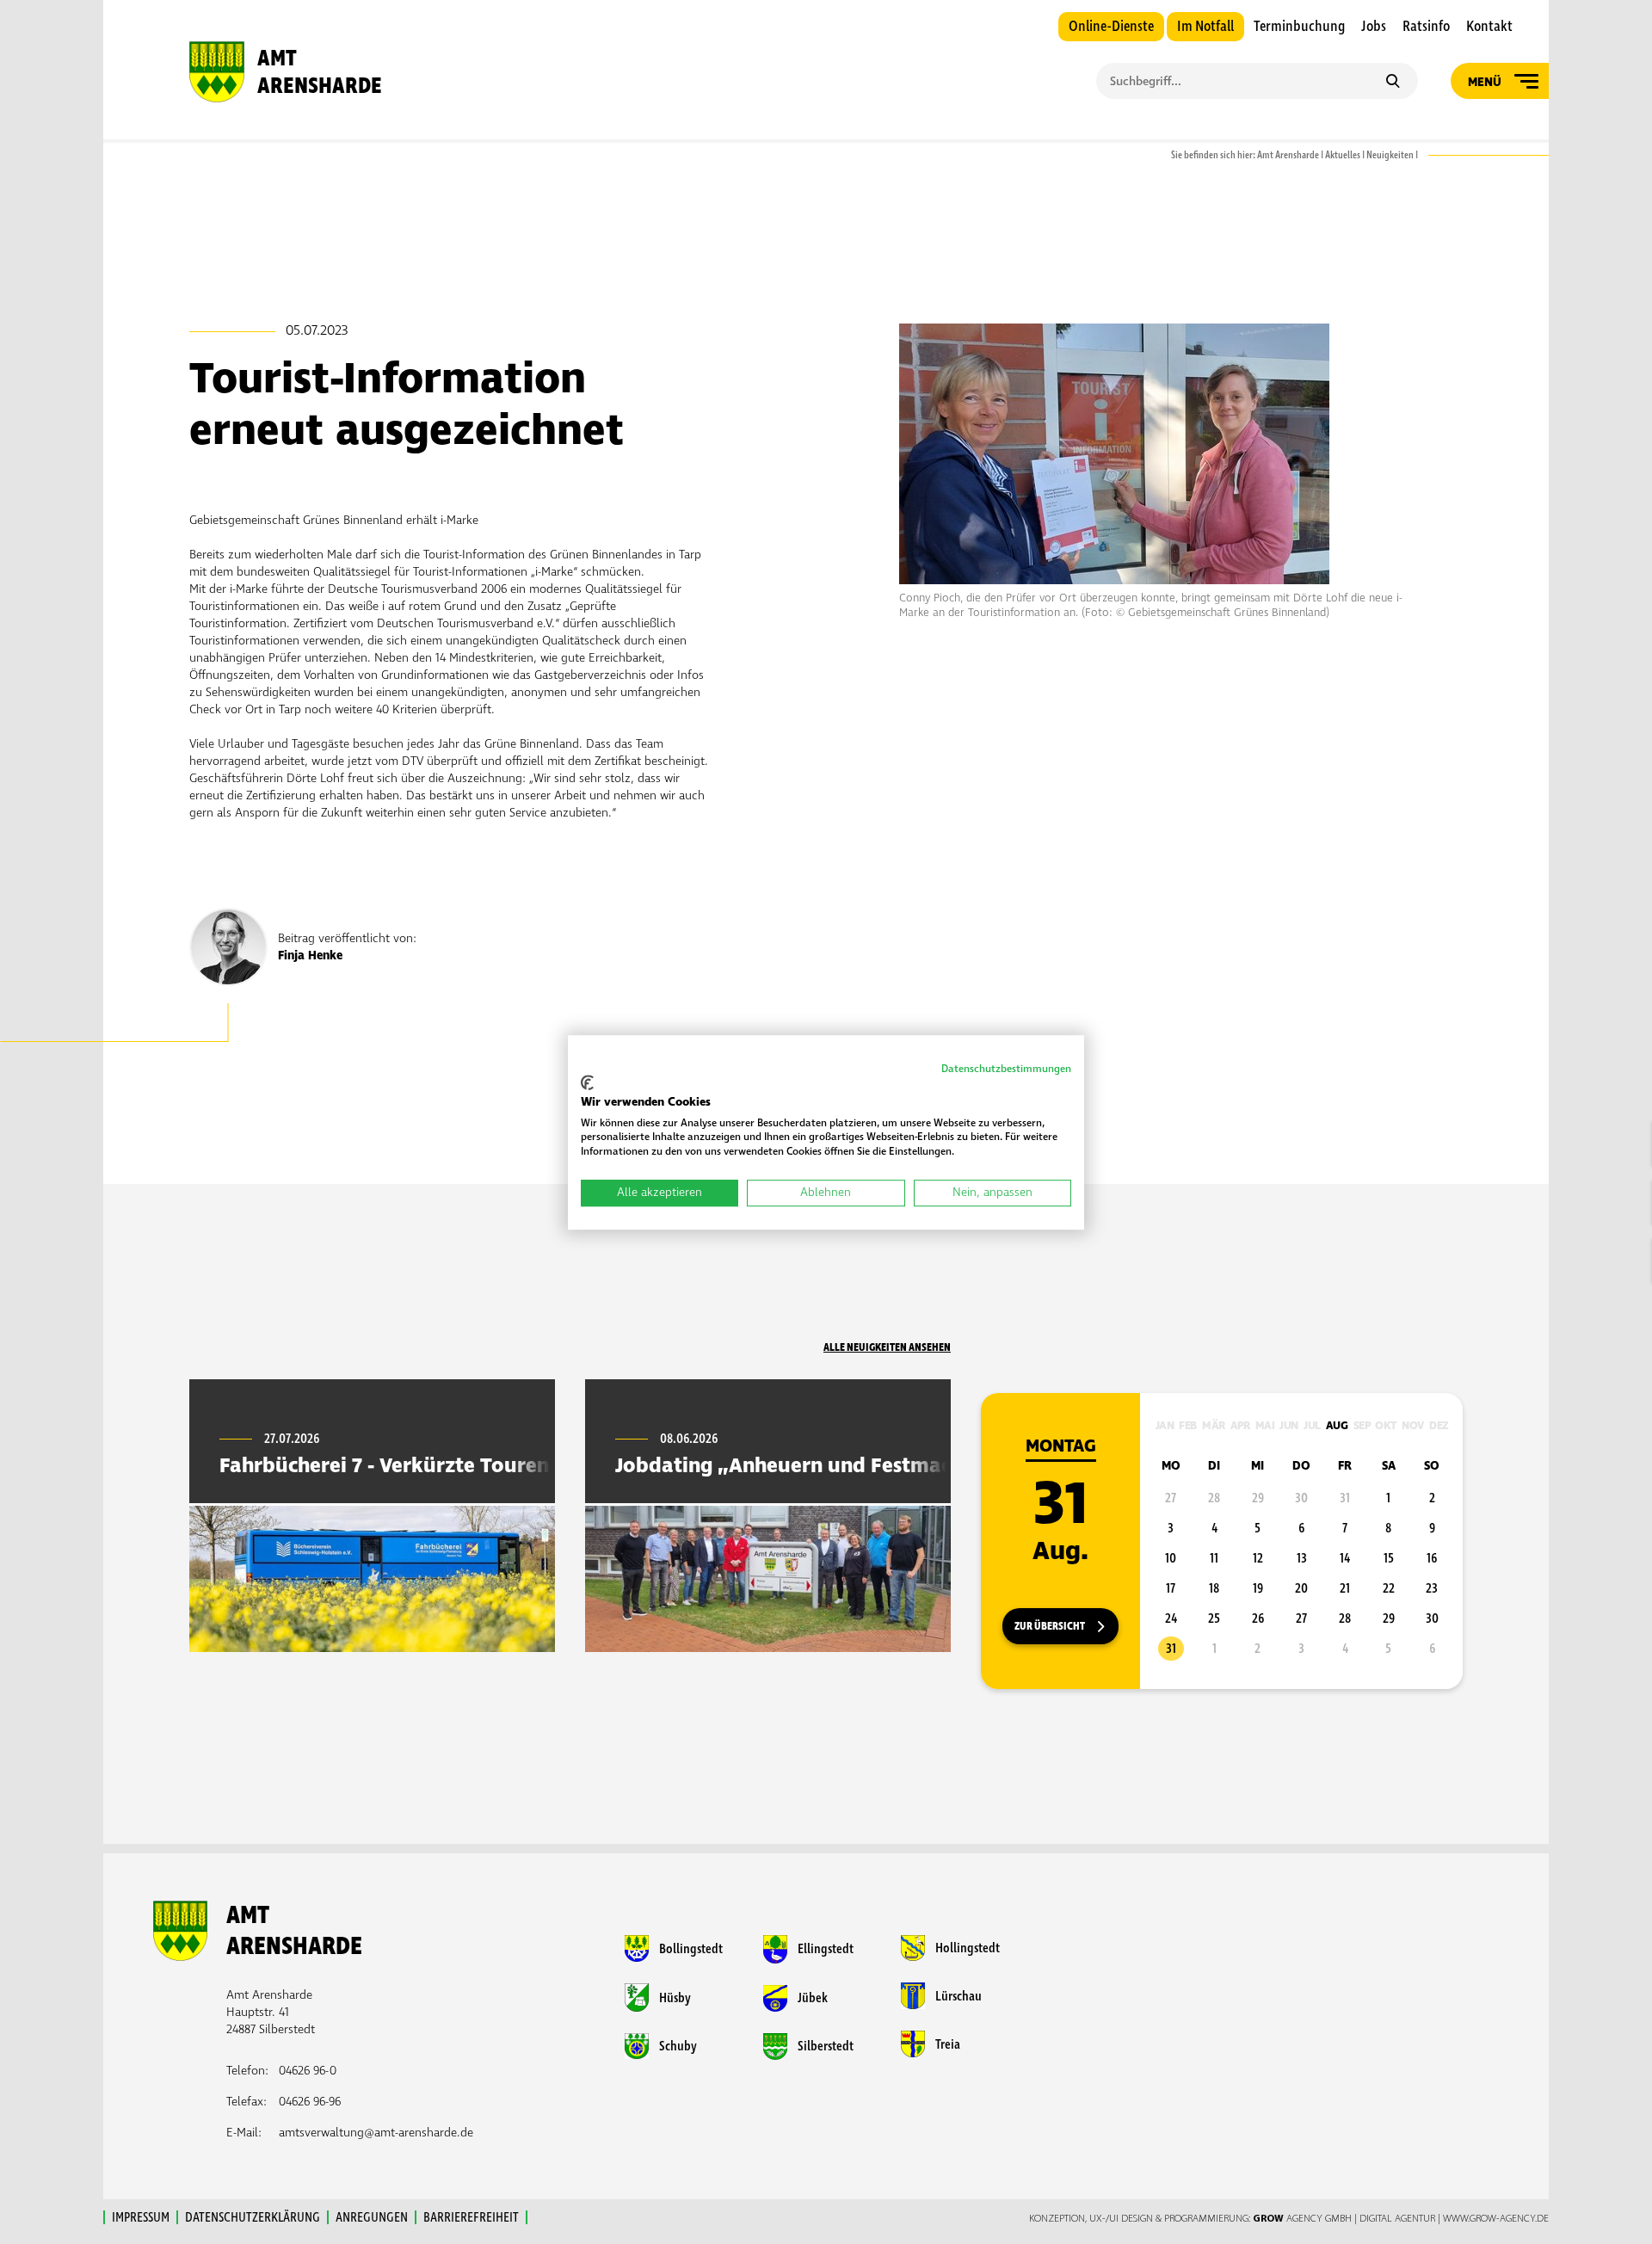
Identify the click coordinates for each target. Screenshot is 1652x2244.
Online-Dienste (1111, 27)
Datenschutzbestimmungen (1006, 1069)
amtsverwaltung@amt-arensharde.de (376, 2133)
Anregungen (372, 2217)
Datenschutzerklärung (253, 2217)
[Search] (1393, 83)
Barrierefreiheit (471, 2217)
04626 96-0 (308, 2071)
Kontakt (1489, 27)
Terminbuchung (1299, 27)
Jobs (1374, 27)
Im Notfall (1205, 27)
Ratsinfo (1426, 27)
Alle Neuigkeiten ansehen (887, 1347)
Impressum (141, 2217)
